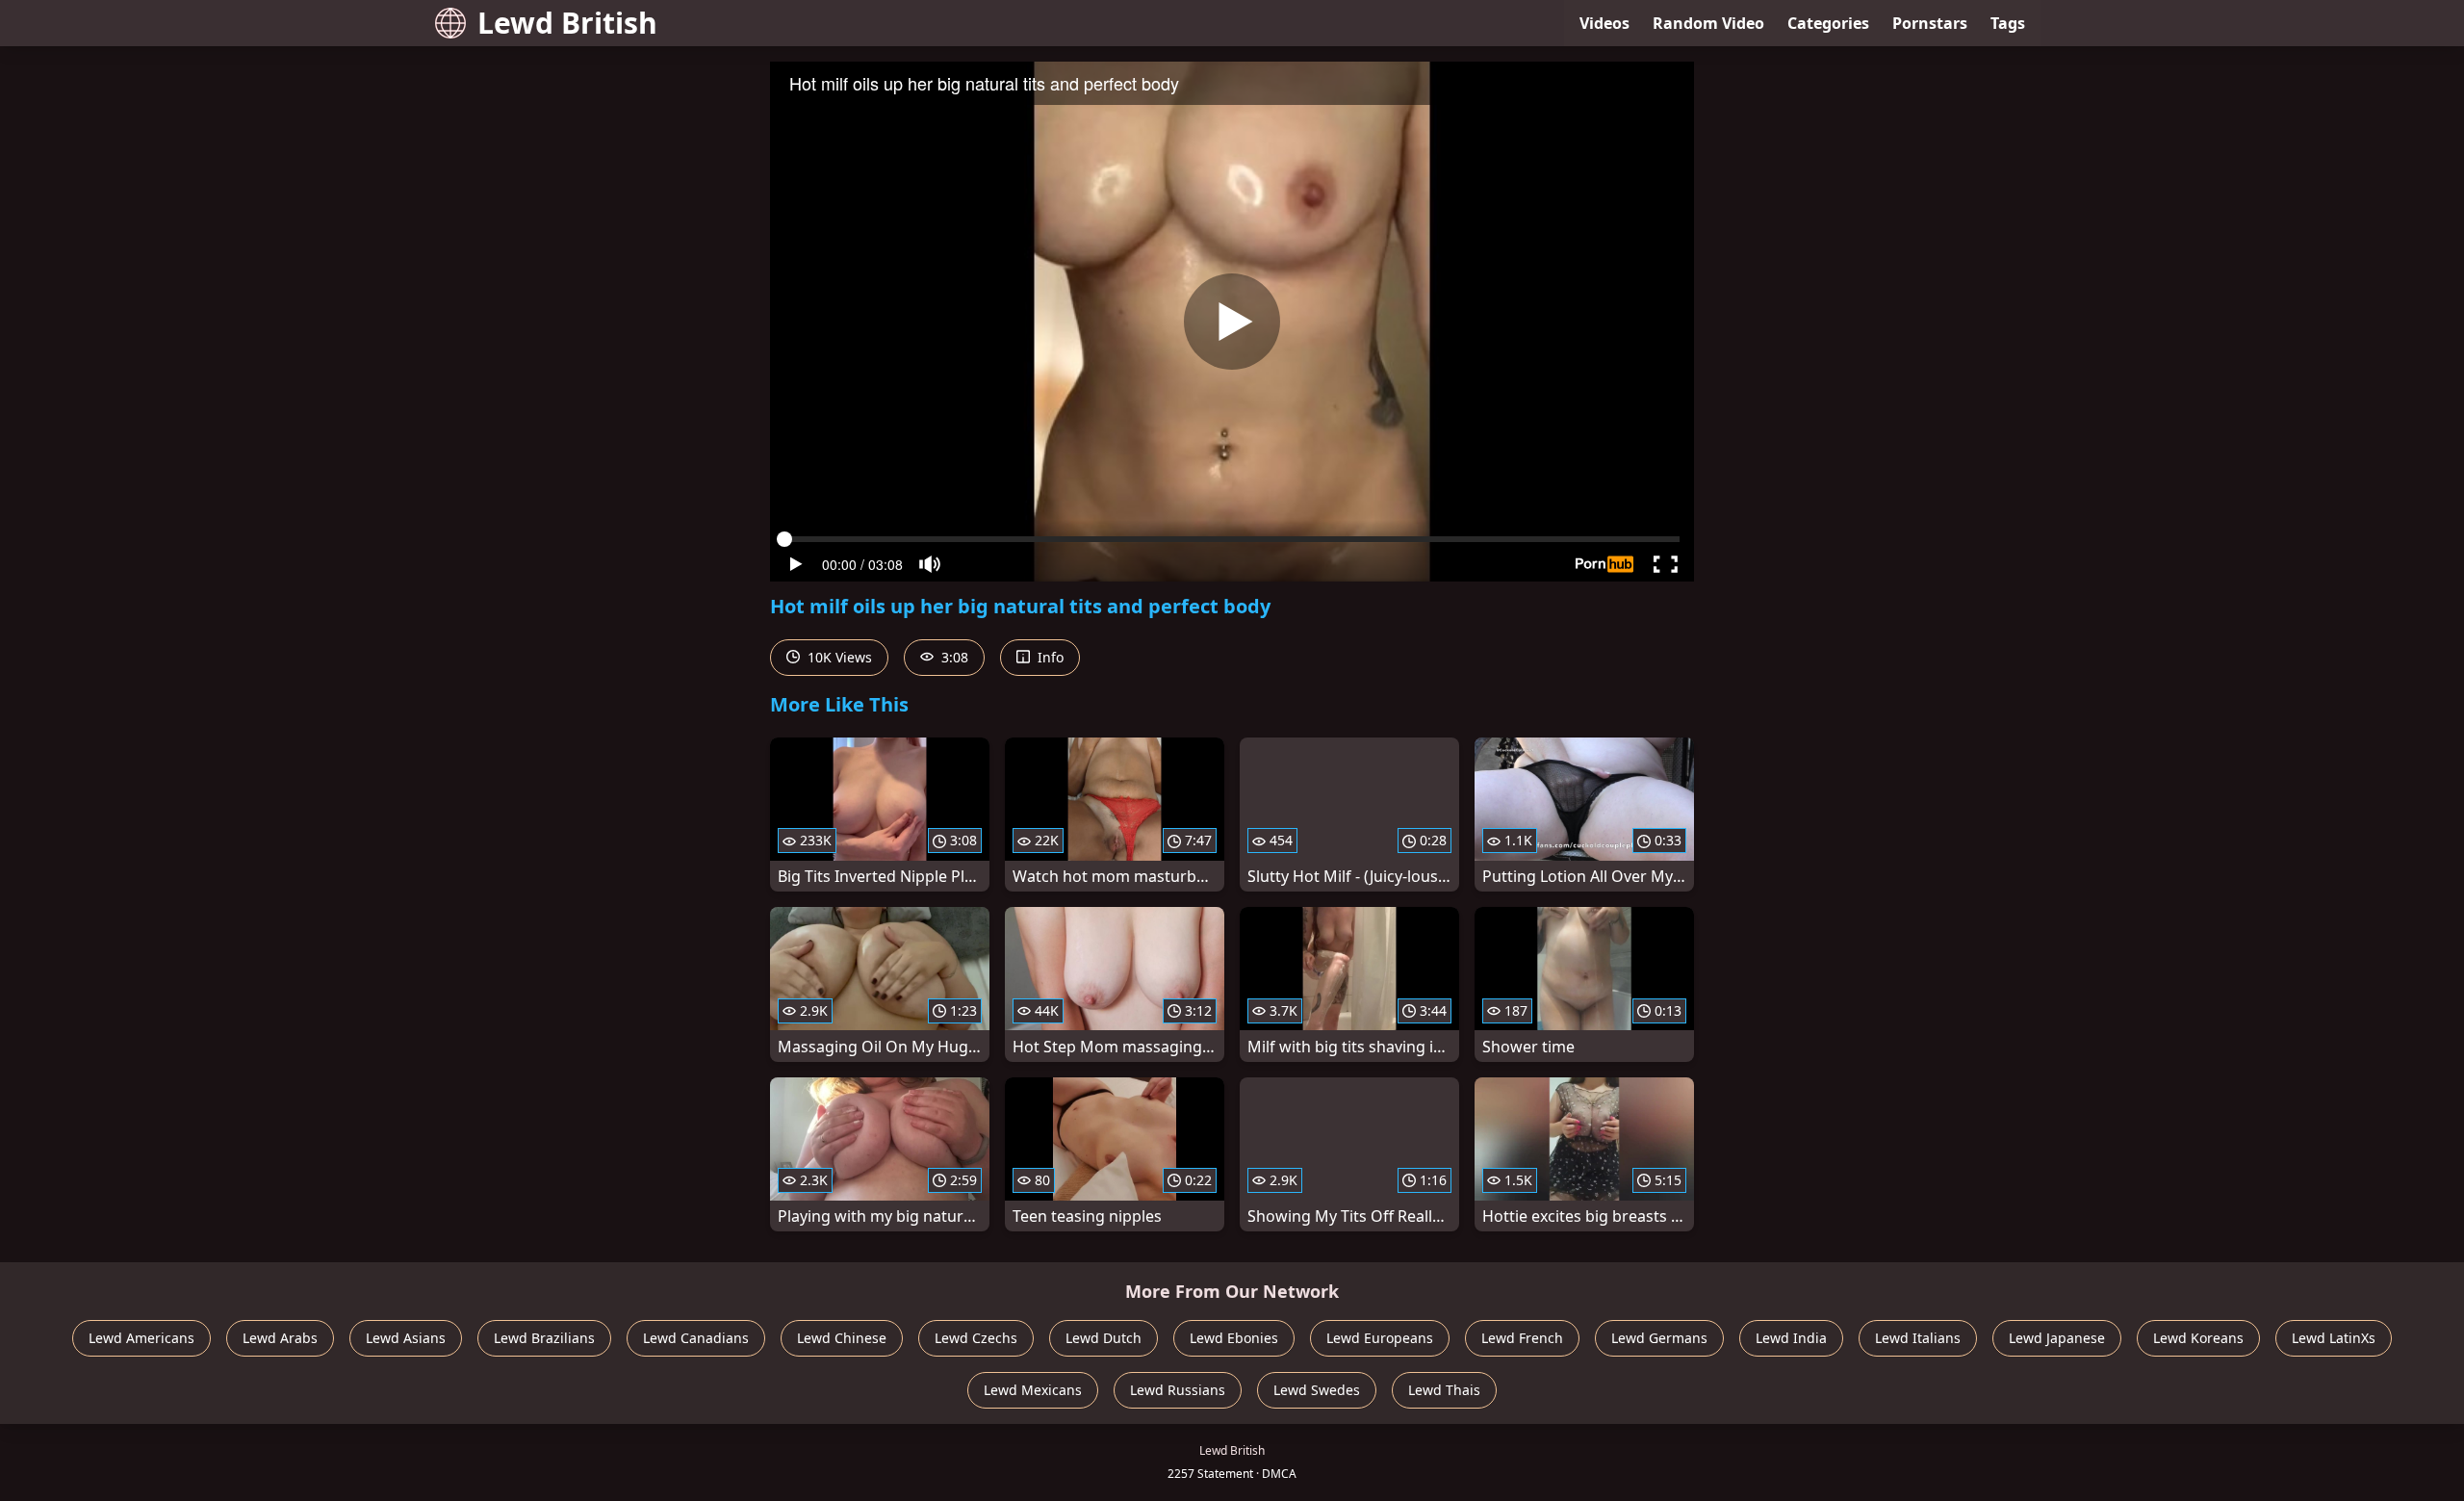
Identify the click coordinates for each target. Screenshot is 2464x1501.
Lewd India (1791, 1338)
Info (1049, 657)
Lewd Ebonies (1234, 1338)
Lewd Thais (1444, 1390)
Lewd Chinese (842, 1338)
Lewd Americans (141, 1338)
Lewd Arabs (280, 1338)
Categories (1828, 23)
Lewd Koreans (2198, 1338)
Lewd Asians (406, 1338)
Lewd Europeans (1380, 1338)
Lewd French (1522, 1338)
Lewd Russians (1178, 1390)
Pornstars (1930, 23)
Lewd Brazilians (544, 1338)
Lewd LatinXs (2334, 1338)
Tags (2008, 23)
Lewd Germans (1659, 1338)
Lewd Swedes (1317, 1390)
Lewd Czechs (976, 1338)
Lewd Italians (1918, 1338)
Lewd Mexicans (1033, 1390)
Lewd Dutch (1104, 1338)
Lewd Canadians (696, 1338)
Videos (1604, 23)
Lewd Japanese (2057, 1338)
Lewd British (567, 23)
